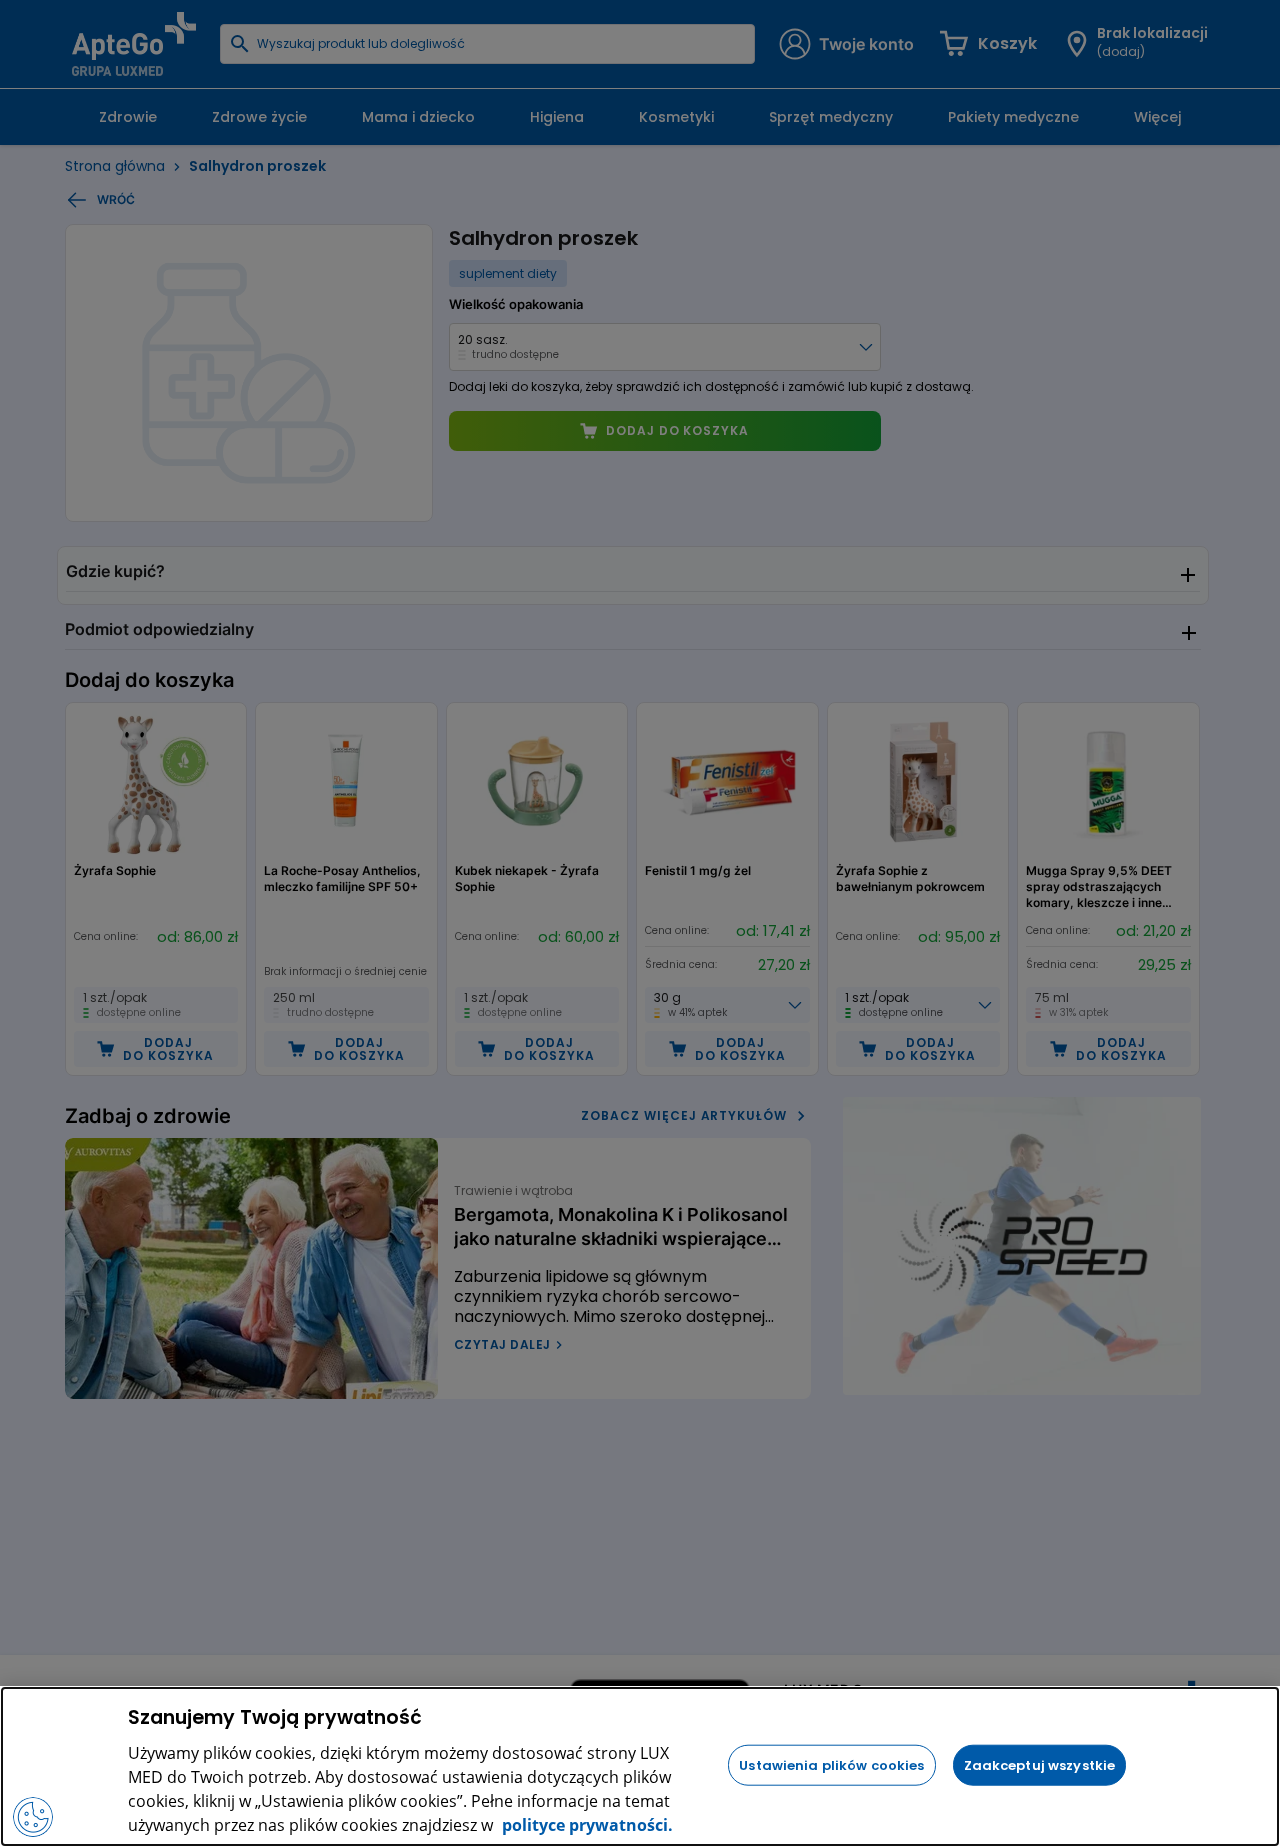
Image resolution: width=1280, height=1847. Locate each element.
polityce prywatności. (585, 1825)
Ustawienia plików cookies (831, 1764)
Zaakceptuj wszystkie (1040, 1764)
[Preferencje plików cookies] (33, 1817)
